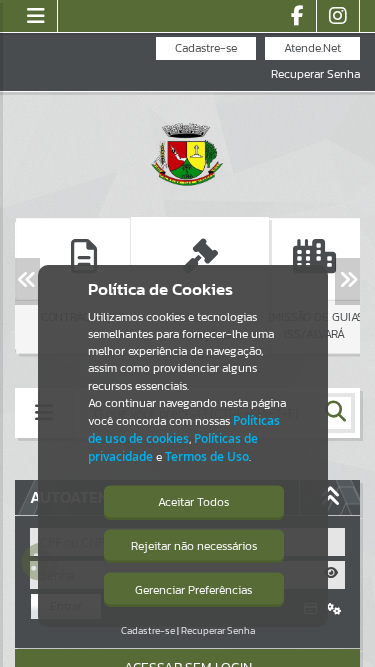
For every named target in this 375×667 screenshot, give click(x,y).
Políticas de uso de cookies (184, 429)
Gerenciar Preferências (193, 590)
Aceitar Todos (193, 502)
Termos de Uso (207, 456)
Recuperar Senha (315, 74)
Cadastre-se (206, 48)
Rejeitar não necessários (194, 546)
